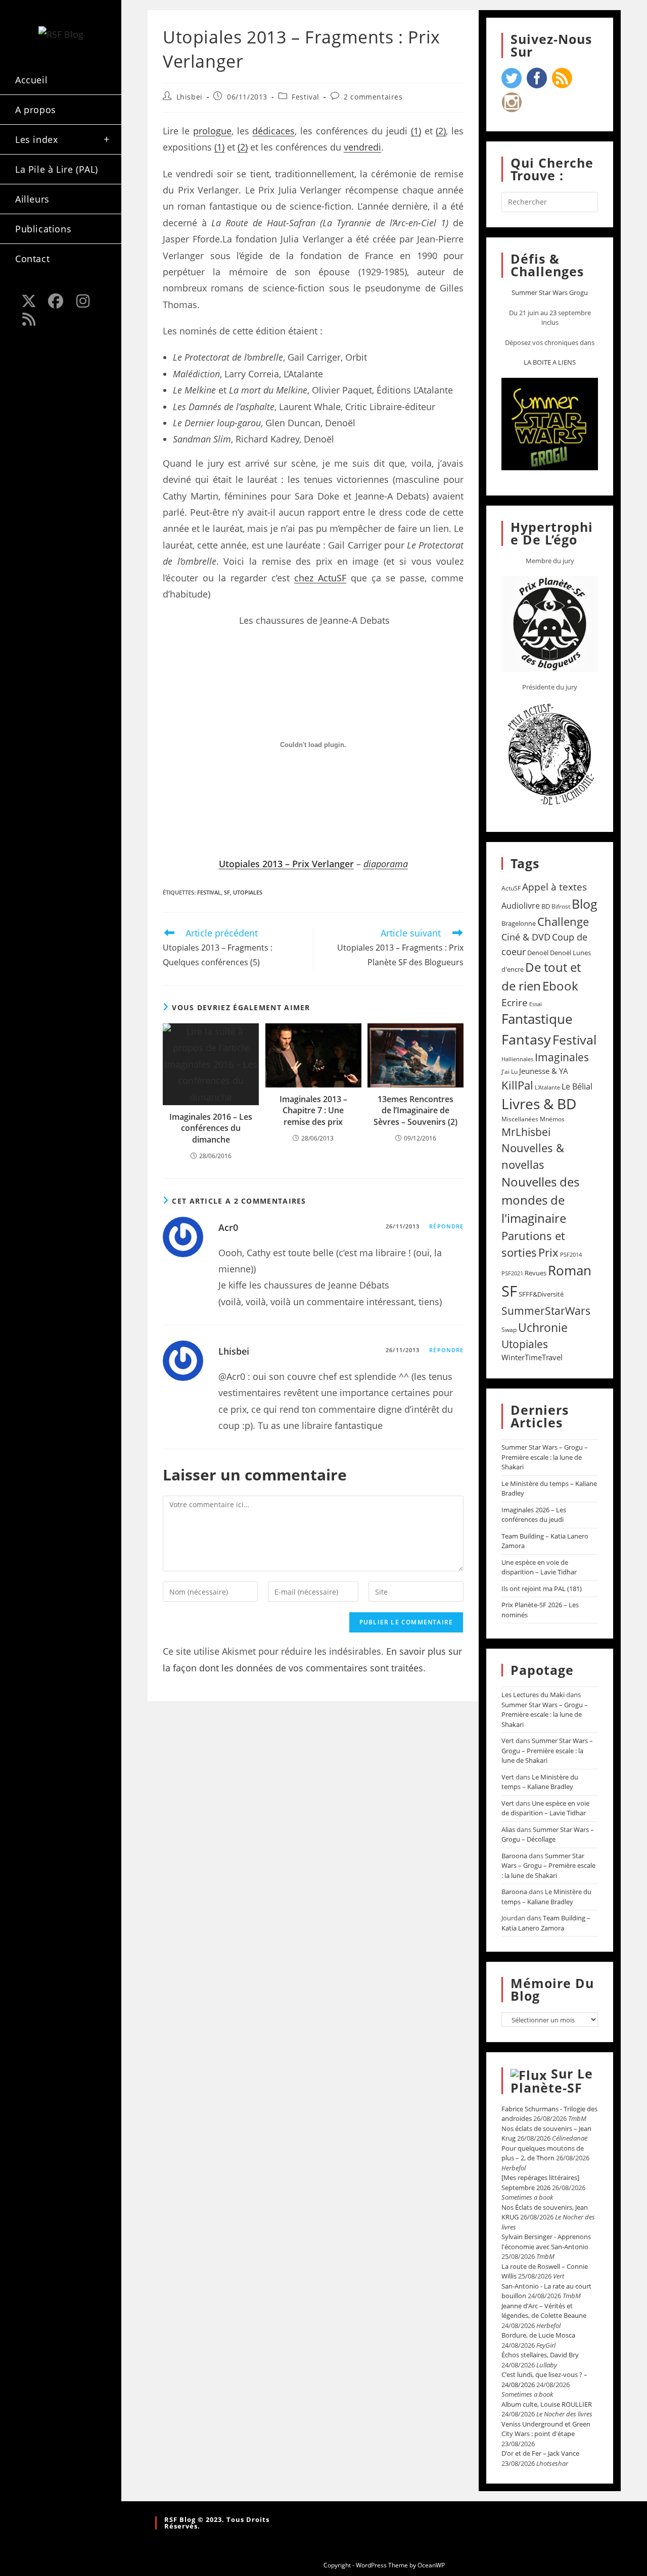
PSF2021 (512, 1273)
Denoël (538, 953)
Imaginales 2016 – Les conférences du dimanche (211, 1128)
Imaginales (562, 1057)
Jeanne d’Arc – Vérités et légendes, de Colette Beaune (544, 2311)
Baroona (514, 1856)
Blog (585, 904)
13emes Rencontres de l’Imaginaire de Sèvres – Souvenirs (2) (415, 1110)
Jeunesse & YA (544, 1071)
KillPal (517, 1085)
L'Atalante (547, 1087)
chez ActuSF (320, 578)
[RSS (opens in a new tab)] (29, 319)
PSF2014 (571, 1254)
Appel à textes (554, 887)
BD (546, 906)
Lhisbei (190, 97)
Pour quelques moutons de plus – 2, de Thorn (543, 2153)
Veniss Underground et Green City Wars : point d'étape (546, 2429)
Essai (536, 1004)
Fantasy (526, 1039)
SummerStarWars (546, 1310)
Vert (508, 1741)
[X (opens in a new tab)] (29, 301)
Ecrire (515, 1002)
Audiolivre (521, 906)
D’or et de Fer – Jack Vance (540, 2453)
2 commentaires (373, 97)
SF (227, 892)
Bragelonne (519, 923)
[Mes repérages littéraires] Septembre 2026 (540, 2183)
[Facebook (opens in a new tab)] (56, 301)
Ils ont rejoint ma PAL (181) (542, 1589)
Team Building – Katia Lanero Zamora (546, 1923)
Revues (536, 1273)
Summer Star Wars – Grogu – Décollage (548, 1835)
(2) (441, 131)
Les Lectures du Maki (533, 1695)
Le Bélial (577, 1086)
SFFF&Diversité (541, 1294)
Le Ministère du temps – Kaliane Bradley (540, 1782)
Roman (570, 1271)
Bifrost (561, 906)
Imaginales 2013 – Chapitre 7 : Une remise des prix (313, 1110)
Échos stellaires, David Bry (540, 2355)
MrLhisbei (526, 1132)
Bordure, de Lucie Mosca (538, 2335)
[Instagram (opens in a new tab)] (83, 301)
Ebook (560, 986)
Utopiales (248, 892)
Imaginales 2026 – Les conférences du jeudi (534, 1515)
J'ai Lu (510, 1072)
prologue (212, 131)
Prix (548, 1252)
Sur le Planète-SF (552, 2080)
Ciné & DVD (526, 937)
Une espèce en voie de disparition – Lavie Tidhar (539, 1567)
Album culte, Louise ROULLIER (547, 2404)
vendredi (362, 147)
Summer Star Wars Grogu (550, 292)
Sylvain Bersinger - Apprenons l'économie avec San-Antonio (546, 2242)
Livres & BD (539, 1104)
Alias (508, 1829)
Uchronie (543, 1327)
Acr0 (228, 1227)
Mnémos (552, 1119)
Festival (306, 97)
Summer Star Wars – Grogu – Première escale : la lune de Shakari (545, 1457)
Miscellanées (520, 1119)
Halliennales (517, 1059)
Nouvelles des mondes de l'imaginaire (540, 1200)
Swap (509, 1330)
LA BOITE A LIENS (550, 362)
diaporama (386, 864)
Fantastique (537, 1019)
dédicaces (273, 131)
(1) (416, 131)
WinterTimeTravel (532, 1357)
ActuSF (511, 888)
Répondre (446, 1226)
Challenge (563, 922)
